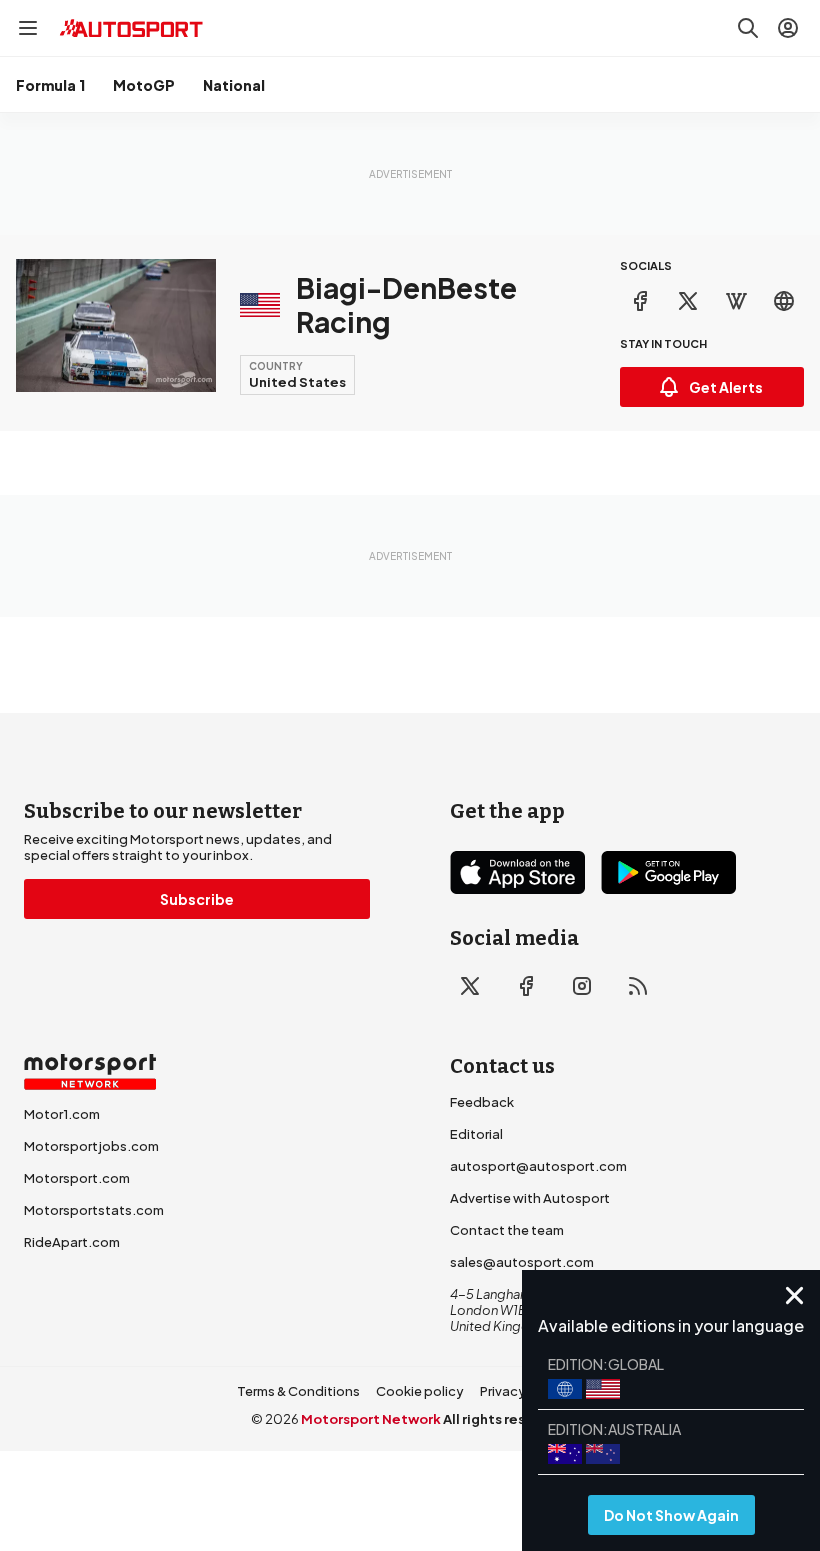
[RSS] (638, 986)
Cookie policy (420, 1391)
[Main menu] (28, 28)
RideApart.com (72, 1242)
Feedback (482, 1102)
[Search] (748, 28)
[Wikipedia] (736, 301)
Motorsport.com (77, 1178)
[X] (688, 301)
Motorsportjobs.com (91, 1146)
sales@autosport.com (522, 1262)
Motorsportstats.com (94, 1210)
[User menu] (788, 28)
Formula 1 (50, 85)
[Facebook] (640, 301)
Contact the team (507, 1230)
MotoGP (144, 85)
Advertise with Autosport (530, 1198)
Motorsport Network (371, 1419)
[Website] (784, 301)
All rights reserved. (506, 1419)
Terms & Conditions (298, 1391)
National (234, 85)
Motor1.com (62, 1114)
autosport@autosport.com (538, 1166)
